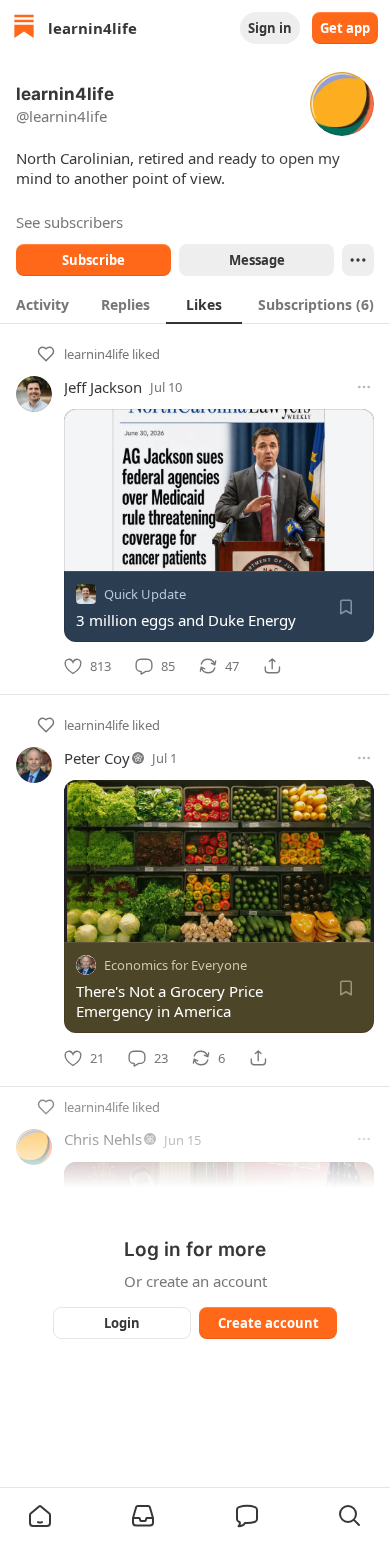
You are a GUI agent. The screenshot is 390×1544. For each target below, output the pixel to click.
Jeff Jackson (103, 387)
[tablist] (195, 304)
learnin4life (96, 354)
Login (122, 1323)
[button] (40, 1516)
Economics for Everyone (175, 966)
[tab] (42, 304)
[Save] (346, 607)
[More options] (364, 387)
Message (257, 260)
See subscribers (69, 222)
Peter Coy (97, 758)
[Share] (272, 666)
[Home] (24, 28)
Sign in (270, 28)
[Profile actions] (358, 260)
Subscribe (93, 260)
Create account (268, 1323)
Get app (345, 28)
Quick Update (145, 594)
